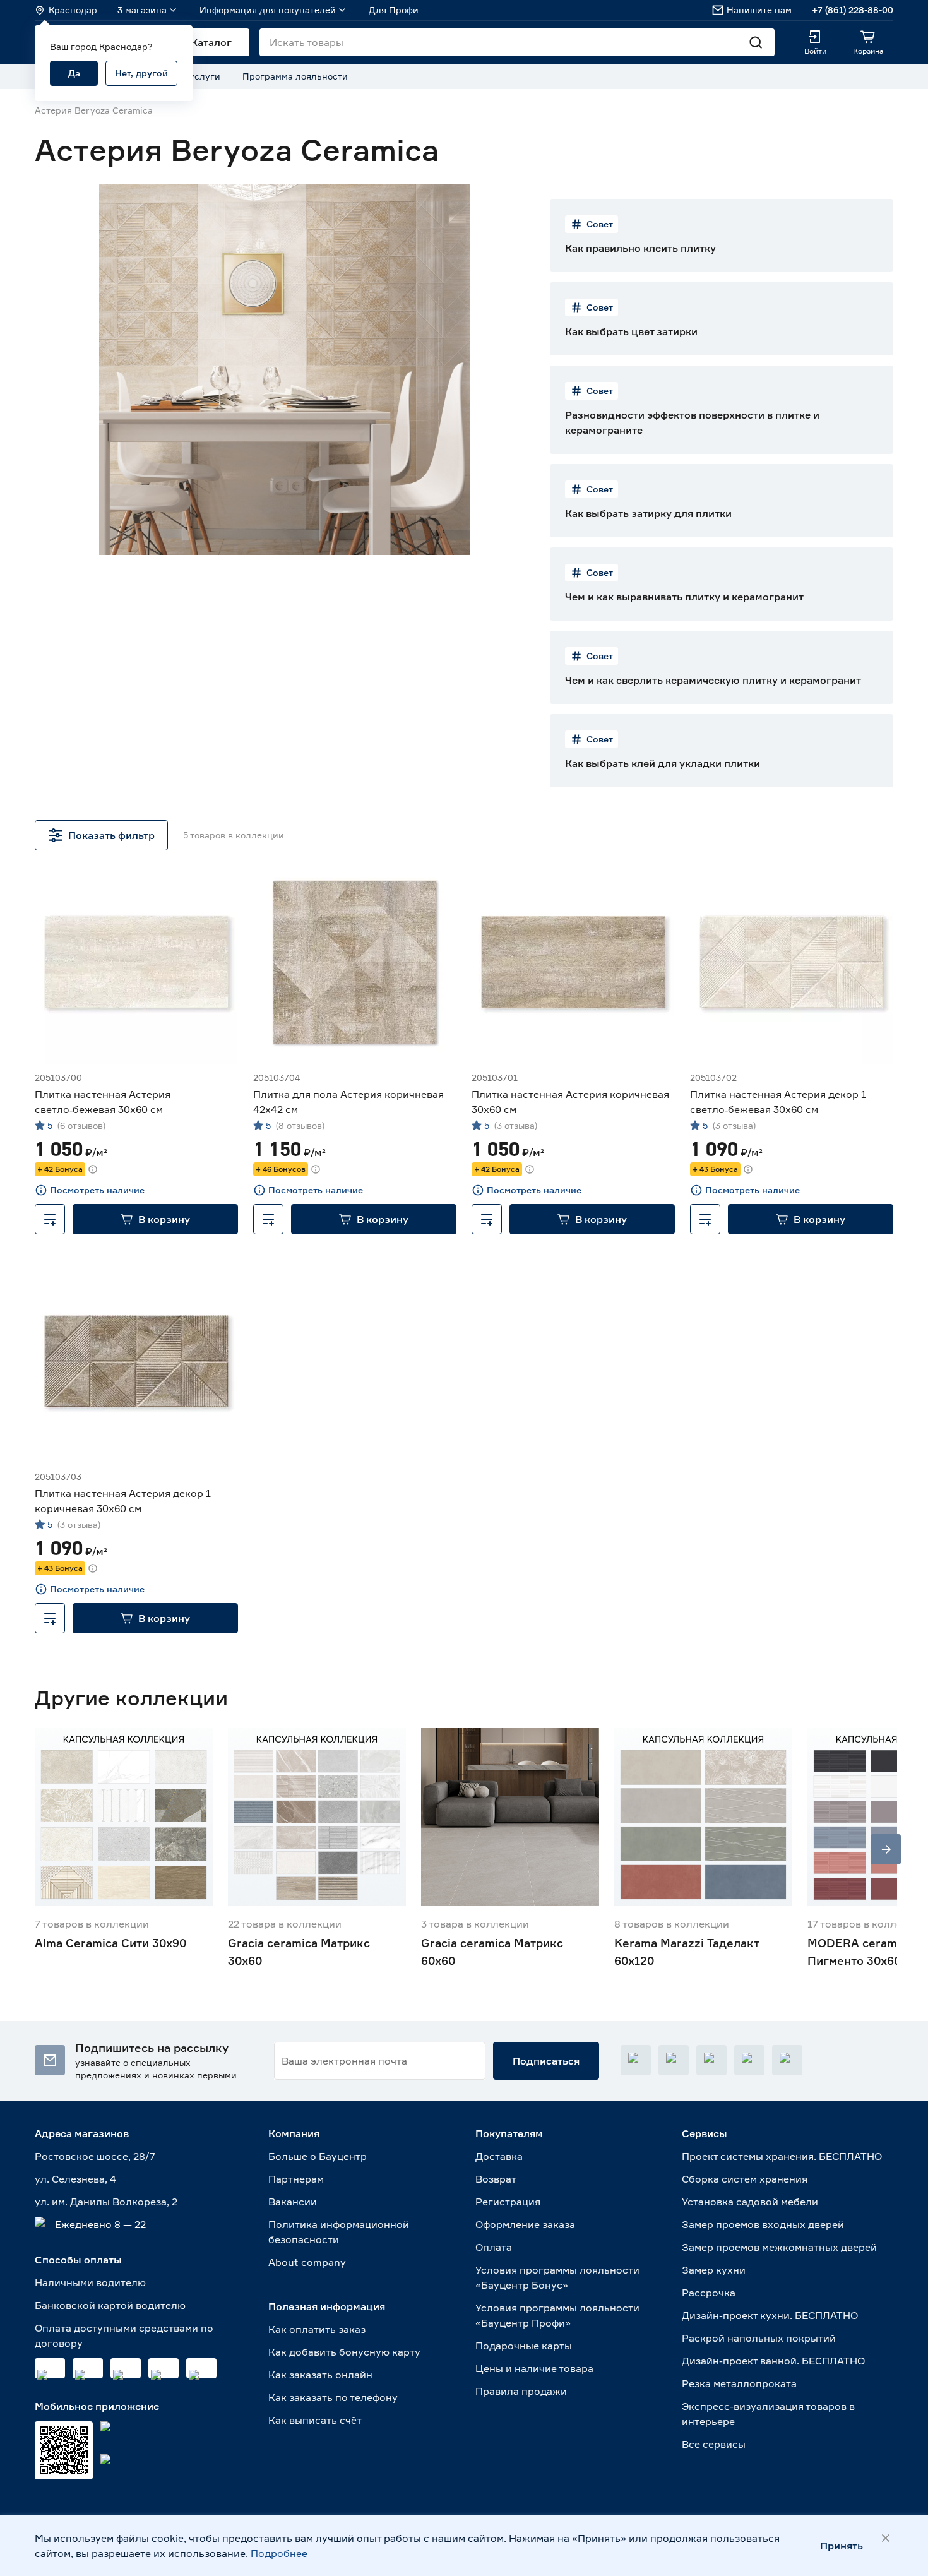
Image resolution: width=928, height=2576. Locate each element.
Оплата (494, 2247)
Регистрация (508, 2202)
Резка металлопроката (739, 2383)
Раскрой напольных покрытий (759, 2338)
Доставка (499, 2156)
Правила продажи (521, 2391)
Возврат (496, 2179)
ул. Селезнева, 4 (75, 2179)
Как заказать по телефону (333, 2397)
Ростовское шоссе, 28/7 (95, 2156)
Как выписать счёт (315, 2420)
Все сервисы (714, 2444)
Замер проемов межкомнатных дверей (779, 2247)
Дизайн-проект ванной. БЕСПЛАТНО (773, 2361)
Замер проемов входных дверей (763, 2224)
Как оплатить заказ (317, 2329)
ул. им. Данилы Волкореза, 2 (106, 2202)
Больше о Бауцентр (318, 2156)
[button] (155, 1219)
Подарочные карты (524, 2346)
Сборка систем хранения (745, 2179)
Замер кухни (714, 2270)
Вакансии (293, 2202)
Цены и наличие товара (534, 2368)
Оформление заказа (525, 2224)
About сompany (307, 2262)
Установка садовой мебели (750, 2202)
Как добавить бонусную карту (344, 2352)
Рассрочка (709, 2293)
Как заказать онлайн (320, 2375)
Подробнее (279, 2553)
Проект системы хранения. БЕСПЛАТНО (782, 2156)
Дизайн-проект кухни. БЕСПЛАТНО (770, 2315)
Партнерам (296, 2179)
